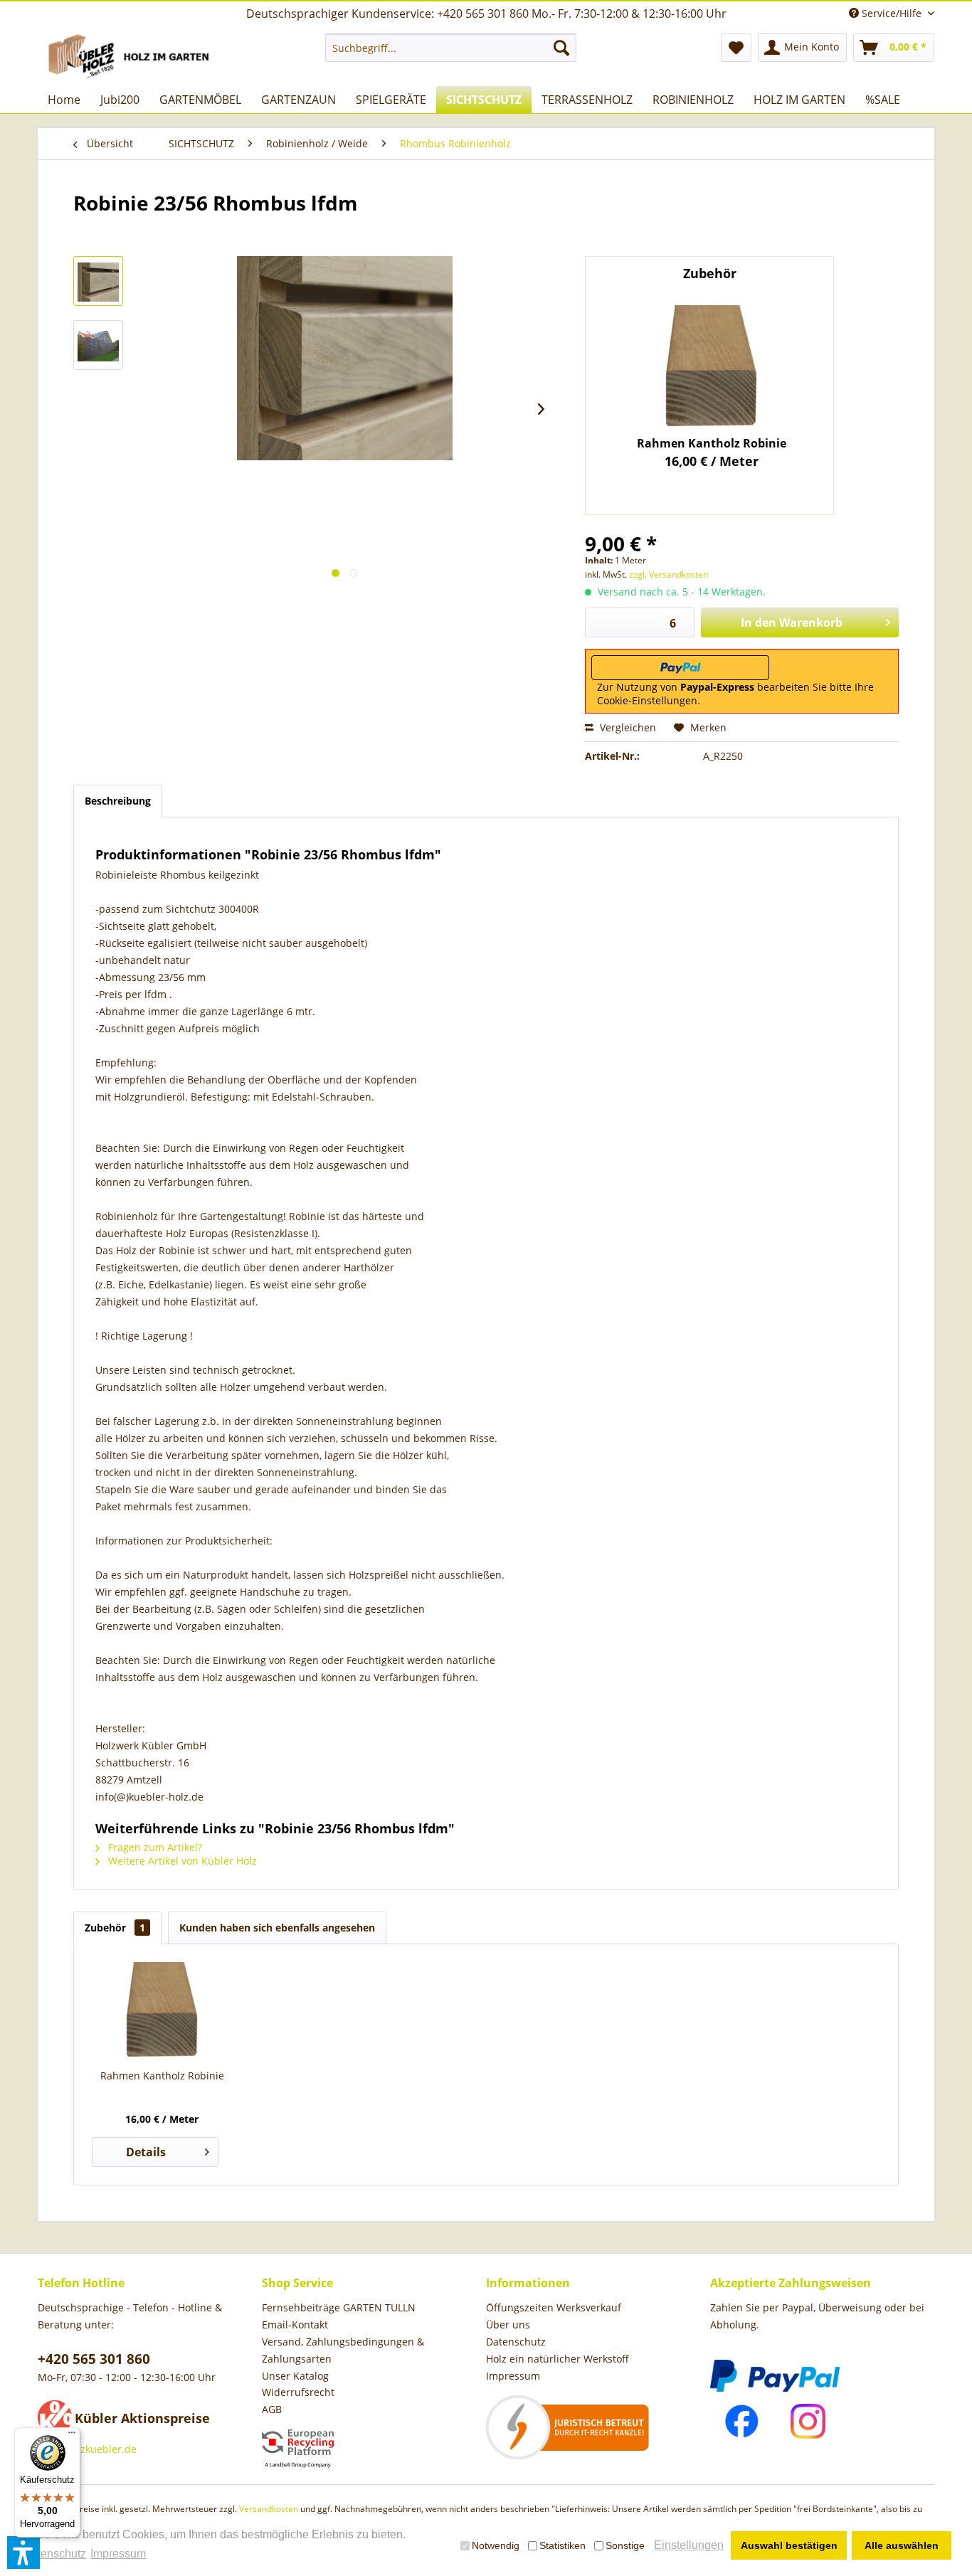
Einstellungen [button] (689, 2545)
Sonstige (625, 2545)
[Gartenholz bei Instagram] (808, 2421)
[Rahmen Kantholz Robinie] (712, 369)
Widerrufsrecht (298, 2392)
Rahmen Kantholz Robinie (712, 443)
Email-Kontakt (295, 2325)
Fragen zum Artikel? (154, 1847)
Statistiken (562, 2545)
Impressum (513, 2376)
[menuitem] (451, 48)
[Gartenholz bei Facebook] (742, 2421)
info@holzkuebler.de (87, 2449)
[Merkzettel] (736, 48)
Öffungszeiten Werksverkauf (554, 2307)
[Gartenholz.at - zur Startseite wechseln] (131, 56)
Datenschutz (516, 2342)
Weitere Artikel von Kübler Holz (181, 1861)
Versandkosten (269, 2509)
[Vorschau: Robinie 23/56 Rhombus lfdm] (98, 281)
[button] (23, 2553)
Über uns (508, 2325)
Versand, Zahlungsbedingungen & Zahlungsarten (343, 2350)
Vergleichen (627, 727)
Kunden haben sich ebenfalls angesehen (277, 1928)
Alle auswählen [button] (902, 2545)
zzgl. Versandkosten (669, 574)
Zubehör (115, 1928)
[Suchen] (561, 48)
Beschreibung (118, 801)
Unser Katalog (295, 2376)
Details (146, 2152)
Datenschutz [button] (54, 2554)
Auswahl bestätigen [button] (789, 2545)
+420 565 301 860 (94, 2359)
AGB (272, 2409)
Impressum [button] (118, 2554)
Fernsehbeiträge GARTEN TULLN (339, 2307)
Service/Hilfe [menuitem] (892, 13)
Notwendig (496, 2545)
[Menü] (72, 2436)
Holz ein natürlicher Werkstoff (558, 2359)
